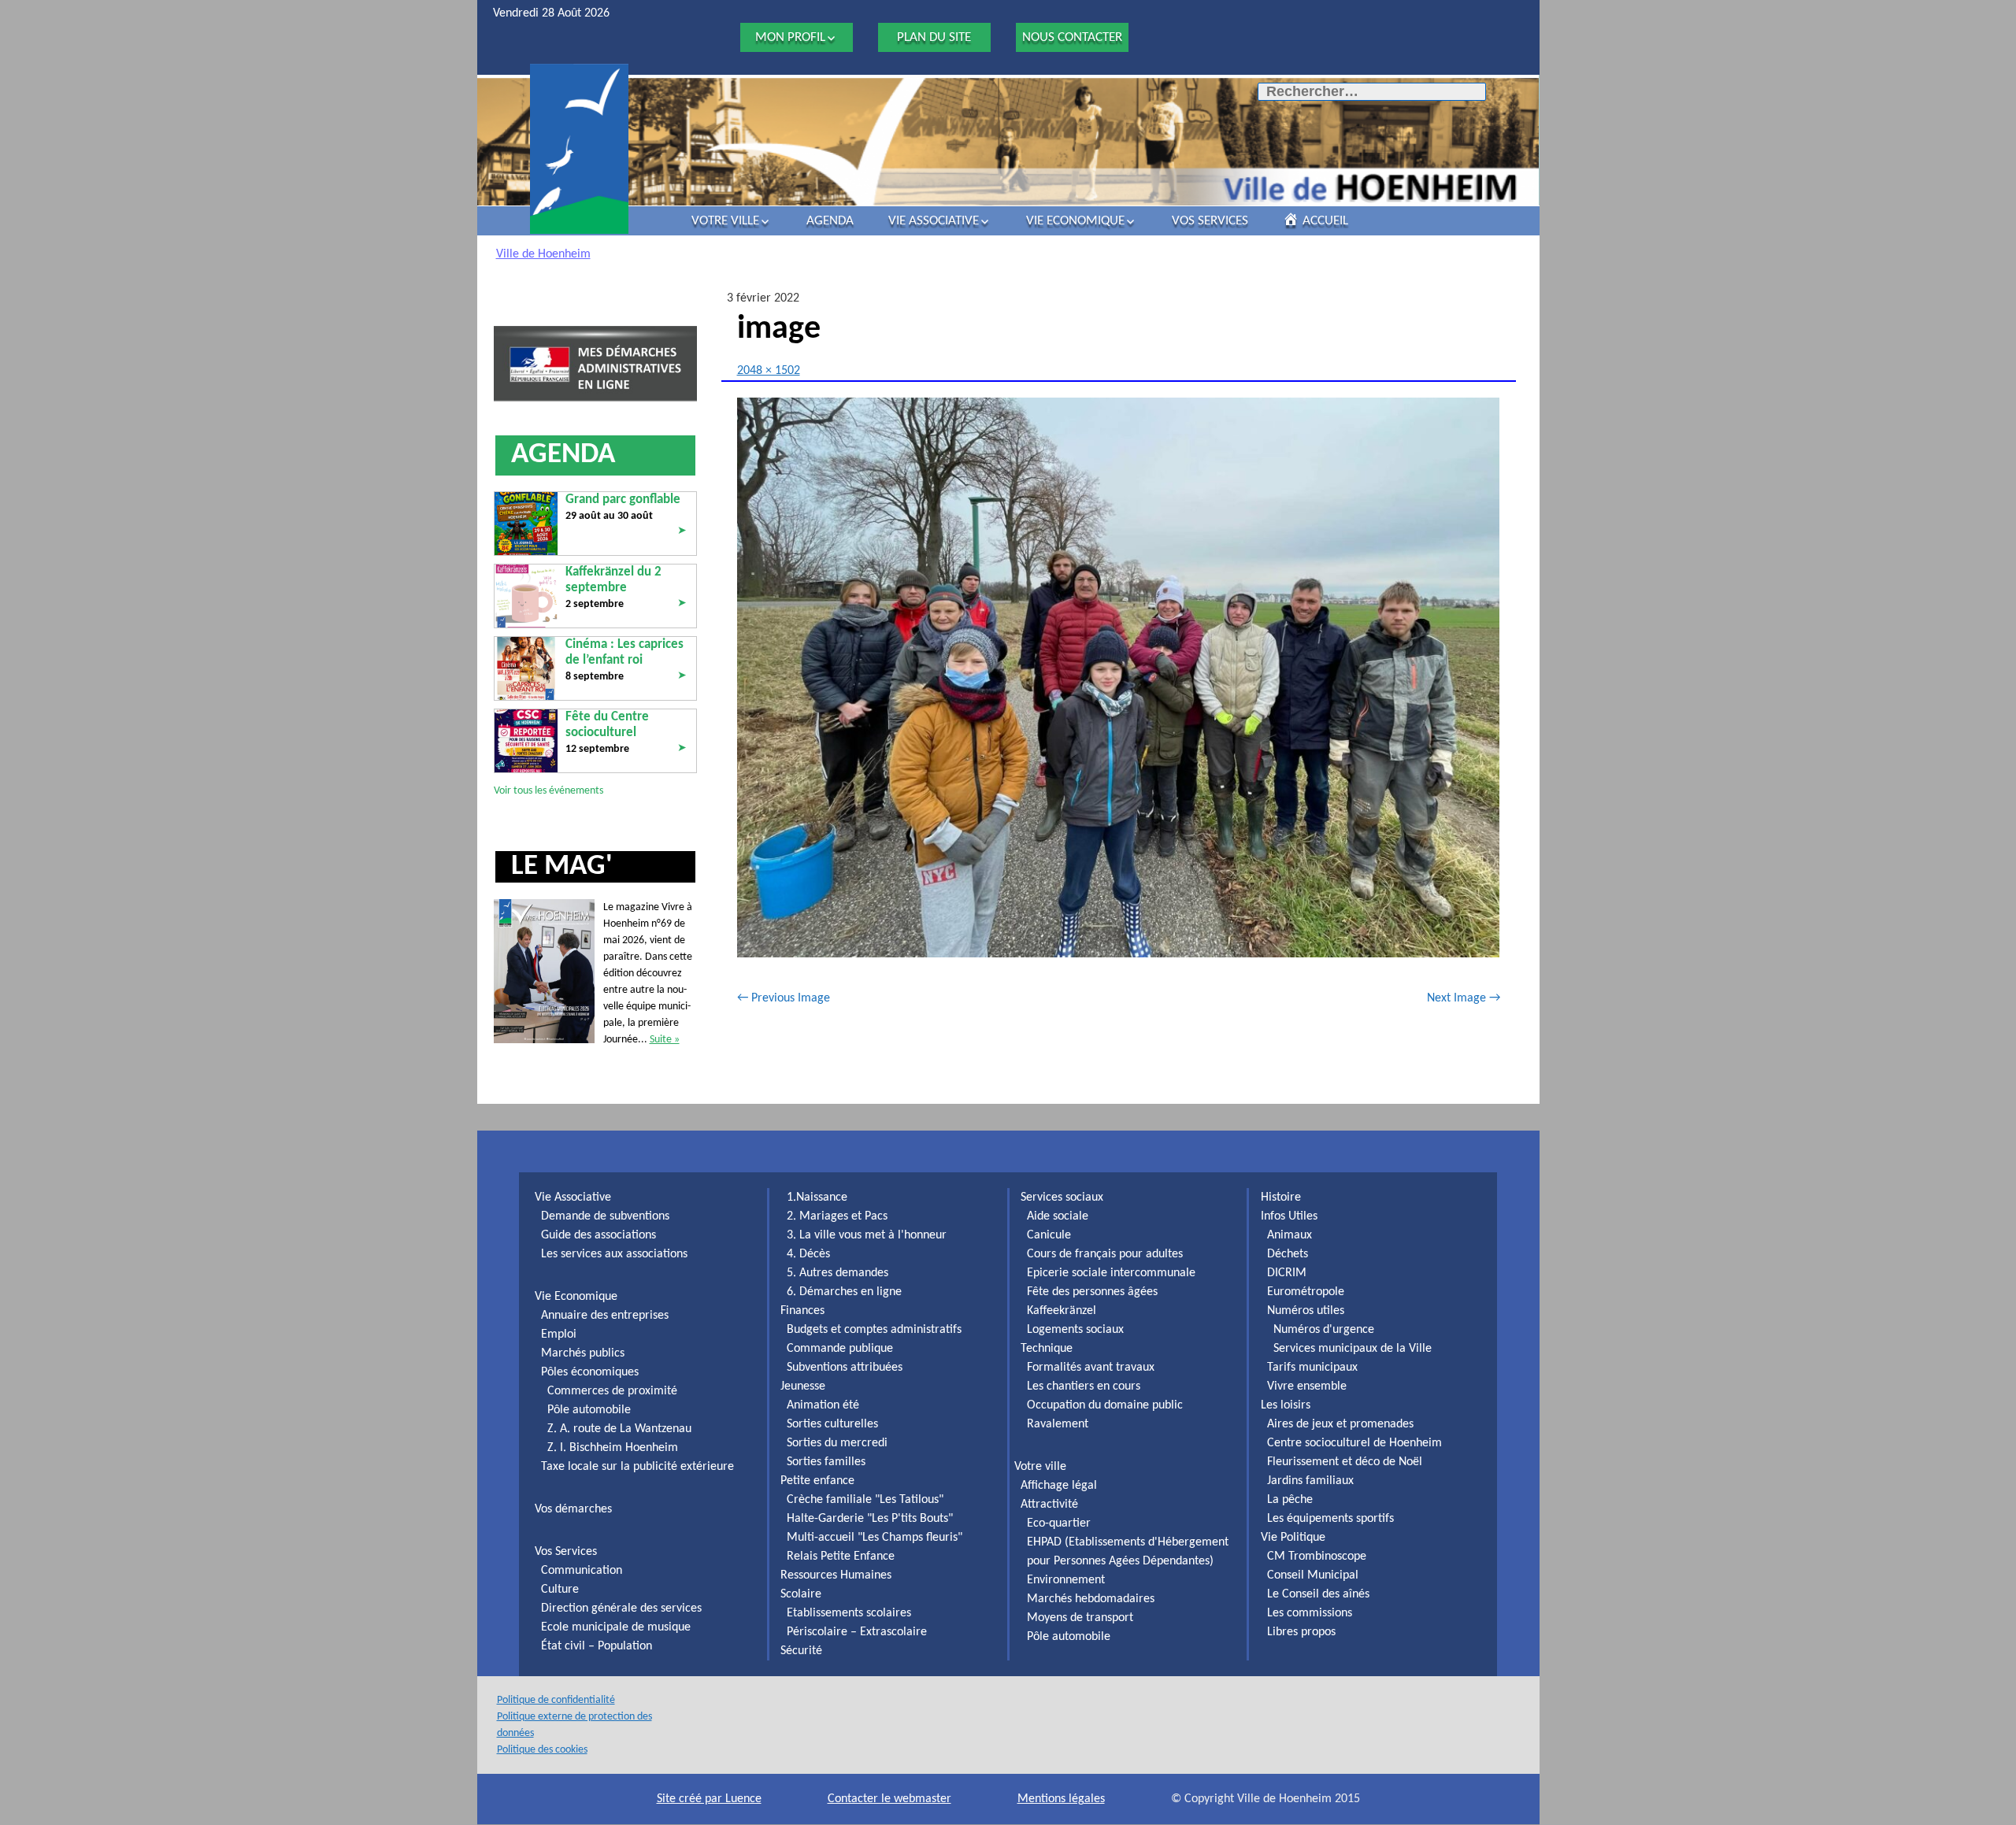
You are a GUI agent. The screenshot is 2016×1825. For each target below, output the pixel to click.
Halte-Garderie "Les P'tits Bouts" (870, 1519)
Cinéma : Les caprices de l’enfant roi (624, 652)
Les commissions (1310, 1613)
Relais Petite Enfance (841, 1557)
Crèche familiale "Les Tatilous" (865, 1500)
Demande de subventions (605, 1216)
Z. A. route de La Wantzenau (619, 1429)
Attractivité (1049, 1505)
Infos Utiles (1289, 1216)
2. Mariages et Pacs (837, 1216)
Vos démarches (573, 1509)
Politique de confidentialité (556, 1700)
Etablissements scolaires (849, 1613)
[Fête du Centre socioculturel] (526, 740)
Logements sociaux (1075, 1330)
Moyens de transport (1080, 1618)
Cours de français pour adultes (1105, 1254)
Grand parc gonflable (623, 500)
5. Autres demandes (838, 1273)
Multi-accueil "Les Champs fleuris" (875, 1538)
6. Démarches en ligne (844, 1292)
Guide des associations (598, 1235)
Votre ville (725, 221)
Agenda (830, 221)
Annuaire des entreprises (605, 1316)
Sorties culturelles (832, 1424)
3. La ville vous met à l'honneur (867, 1235)
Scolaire (801, 1594)
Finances (802, 1311)
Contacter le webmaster (889, 1799)
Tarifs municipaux (1312, 1368)
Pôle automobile (589, 1410)
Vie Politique (1293, 1538)
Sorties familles (826, 1462)
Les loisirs (1286, 1405)
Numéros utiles (1306, 1311)
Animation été (823, 1405)
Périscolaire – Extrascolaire (857, 1632)
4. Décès (808, 1254)
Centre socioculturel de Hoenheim (1354, 1443)
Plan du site (934, 37)
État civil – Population (597, 1646)
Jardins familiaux (1310, 1481)
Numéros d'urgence (1324, 1330)
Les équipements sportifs (1330, 1519)
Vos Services (1210, 221)
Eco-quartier (1059, 1523)
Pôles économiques (590, 1372)
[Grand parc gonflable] (526, 523)
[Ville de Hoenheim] (579, 149)
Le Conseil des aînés (1318, 1594)
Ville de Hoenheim (543, 254)
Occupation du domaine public (1105, 1405)
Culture (560, 1590)
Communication (582, 1571)
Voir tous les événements (548, 791)
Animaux (1290, 1235)
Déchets (1288, 1254)
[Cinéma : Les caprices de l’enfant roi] (526, 668)
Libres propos (1301, 1632)
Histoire (1281, 1198)
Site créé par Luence (709, 1799)
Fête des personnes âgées (1092, 1292)
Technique (1047, 1349)
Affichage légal (1059, 1486)
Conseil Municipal (1313, 1575)
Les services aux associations (614, 1254)
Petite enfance (817, 1481)
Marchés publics (583, 1353)
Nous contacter (1072, 37)
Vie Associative (934, 221)
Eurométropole (1306, 1292)
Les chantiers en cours (1084, 1386)
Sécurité (801, 1651)
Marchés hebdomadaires (1091, 1599)
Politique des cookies (542, 1750)
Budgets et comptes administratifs (874, 1330)
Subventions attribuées (845, 1368)
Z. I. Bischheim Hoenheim (613, 1448)
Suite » (665, 1040)
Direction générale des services (621, 1608)
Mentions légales (1061, 1799)
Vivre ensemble (1307, 1386)
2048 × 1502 (769, 371)
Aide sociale (1058, 1216)
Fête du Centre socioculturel (607, 725)
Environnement (1066, 1580)
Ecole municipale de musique (616, 1627)
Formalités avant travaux (1091, 1368)
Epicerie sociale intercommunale (1111, 1273)
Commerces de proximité (612, 1391)
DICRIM (1287, 1273)
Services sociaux (1062, 1198)
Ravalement (1058, 1424)
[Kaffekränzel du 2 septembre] (526, 596)
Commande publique (840, 1349)
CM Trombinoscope (1317, 1557)
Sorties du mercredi (837, 1443)
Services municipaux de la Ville (1353, 1349)
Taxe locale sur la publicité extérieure (637, 1467)
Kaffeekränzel (1062, 1311)
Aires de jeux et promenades (1340, 1424)
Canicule (1049, 1235)
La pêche (1290, 1500)
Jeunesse (803, 1386)
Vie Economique (1075, 221)
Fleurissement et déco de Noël (1345, 1462)
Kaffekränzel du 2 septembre (613, 580)
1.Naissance (817, 1198)
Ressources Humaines (836, 1575)
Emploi (559, 1335)
